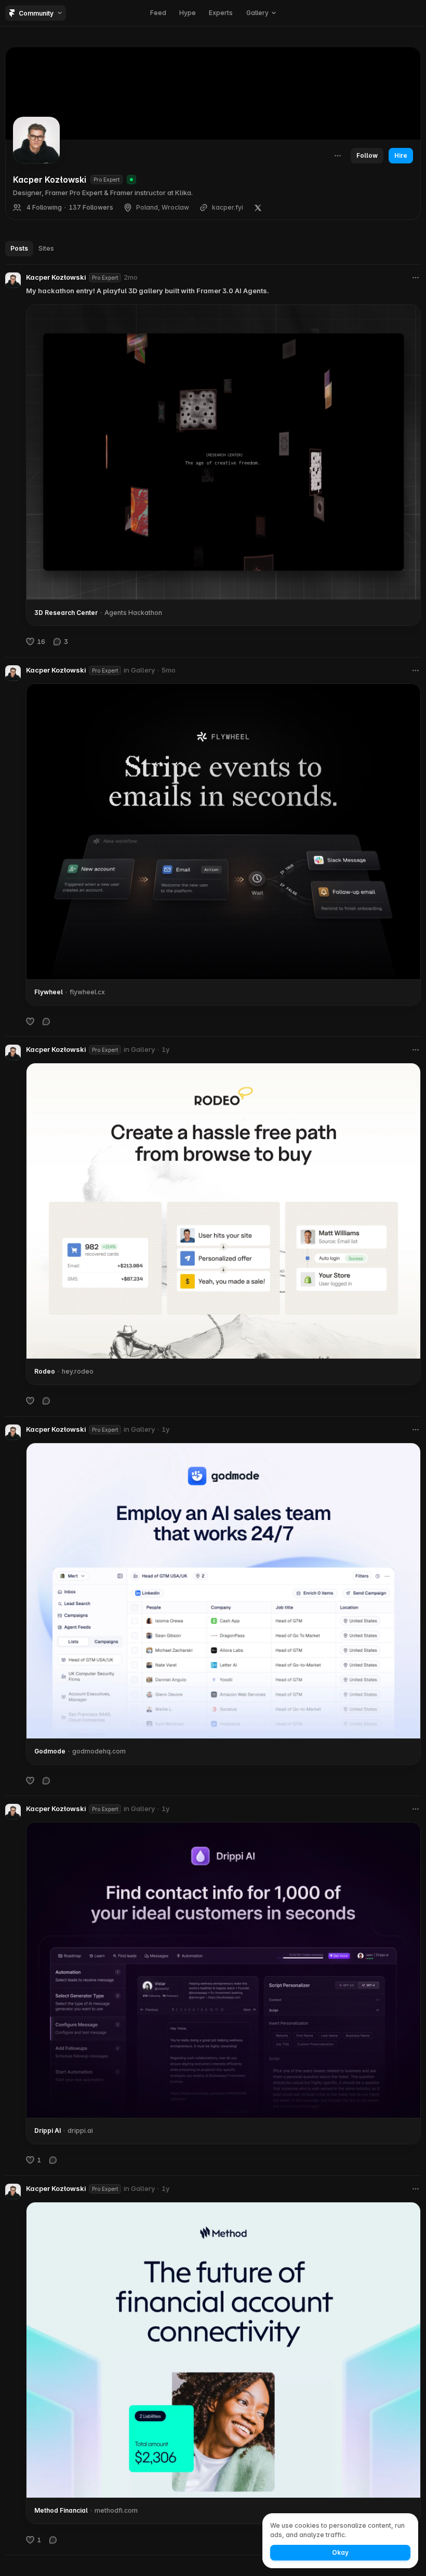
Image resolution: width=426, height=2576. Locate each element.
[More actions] (338, 156)
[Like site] (30, 1021)
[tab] (19, 249)
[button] (261, 13)
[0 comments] (46, 1021)
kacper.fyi (228, 208)
